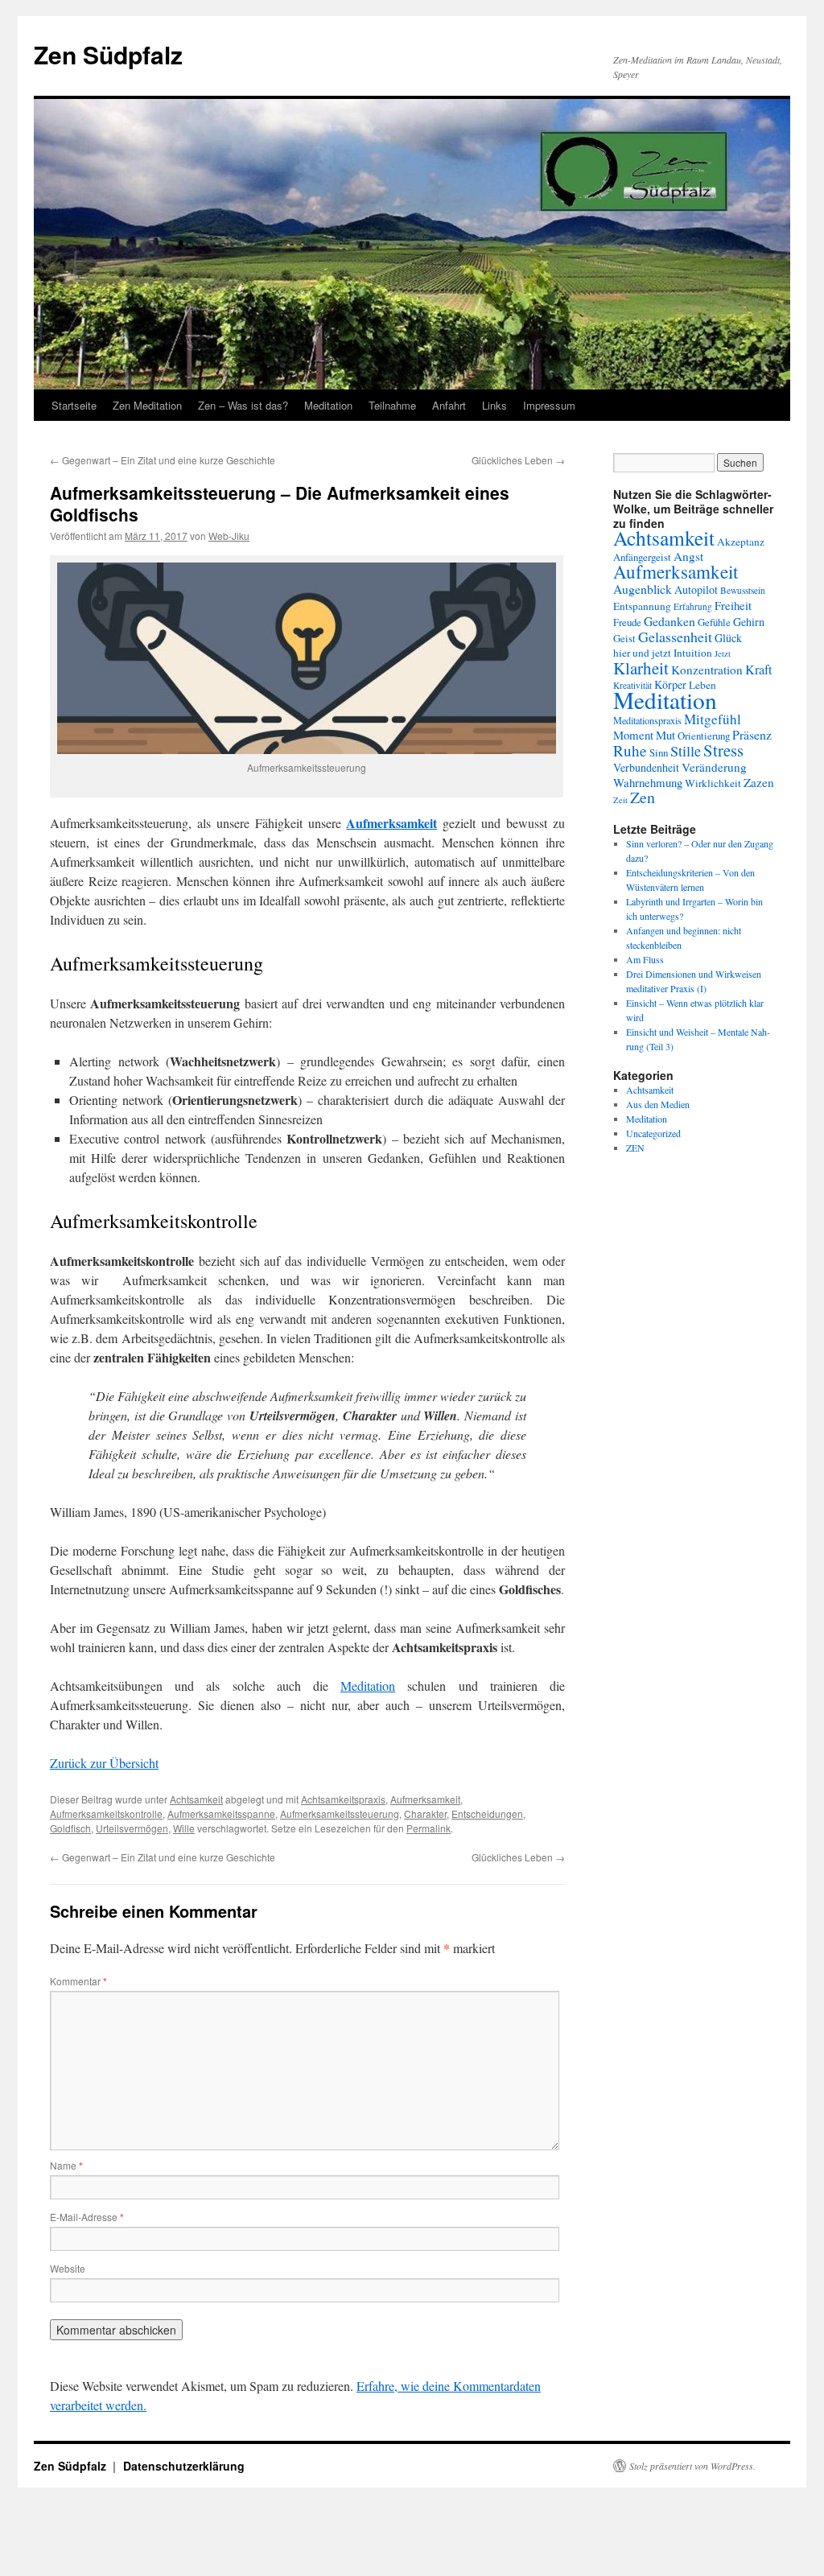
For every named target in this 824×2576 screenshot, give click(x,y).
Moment (633, 735)
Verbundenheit (646, 767)
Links (494, 405)
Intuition (693, 653)
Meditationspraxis (647, 720)
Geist (624, 638)
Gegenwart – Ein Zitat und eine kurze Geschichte (163, 460)
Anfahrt (449, 405)
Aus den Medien (658, 1104)
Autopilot (696, 589)
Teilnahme (392, 405)
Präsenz (752, 734)
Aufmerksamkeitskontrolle (106, 1814)
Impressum (549, 405)
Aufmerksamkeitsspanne (221, 1814)
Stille (686, 751)
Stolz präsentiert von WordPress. (692, 2466)
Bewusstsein (743, 590)
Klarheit (641, 668)
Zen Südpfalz (108, 54)
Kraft (759, 670)
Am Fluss (645, 959)
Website (68, 2268)
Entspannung (642, 606)
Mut (665, 735)
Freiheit (733, 605)
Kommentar (78, 1981)
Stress (723, 750)
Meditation (328, 405)
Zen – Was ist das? (243, 405)
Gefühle (714, 622)
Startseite (74, 405)
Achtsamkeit (196, 1799)
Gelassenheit (675, 637)
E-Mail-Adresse (87, 2217)
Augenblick (643, 589)
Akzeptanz (741, 542)
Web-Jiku (229, 536)
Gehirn (749, 622)
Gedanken (669, 621)
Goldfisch (70, 1828)
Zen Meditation (147, 405)
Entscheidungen (487, 1814)
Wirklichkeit (713, 783)
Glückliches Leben (518, 460)
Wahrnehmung (648, 782)
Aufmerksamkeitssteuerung (340, 1814)
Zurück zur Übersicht (104, 1763)
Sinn (659, 752)
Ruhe (630, 750)
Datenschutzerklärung (184, 2466)
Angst (688, 556)
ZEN (635, 1148)
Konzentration (707, 670)
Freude (627, 622)
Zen (643, 797)
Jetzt (723, 653)
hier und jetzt (642, 653)
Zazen (759, 782)
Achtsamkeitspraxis (343, 1799)
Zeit (620, 800)
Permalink (428, 1828)
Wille (184, 1828)
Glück (728, 638)
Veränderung (714, 767)
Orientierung (704, 736)
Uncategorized (653, 1133)
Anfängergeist (642, 557)
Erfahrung (693, 606)
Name (66, 2165)
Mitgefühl (713, 719)
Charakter (425, 1814)
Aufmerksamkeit (425, 1799)
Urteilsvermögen (132, 1828)
